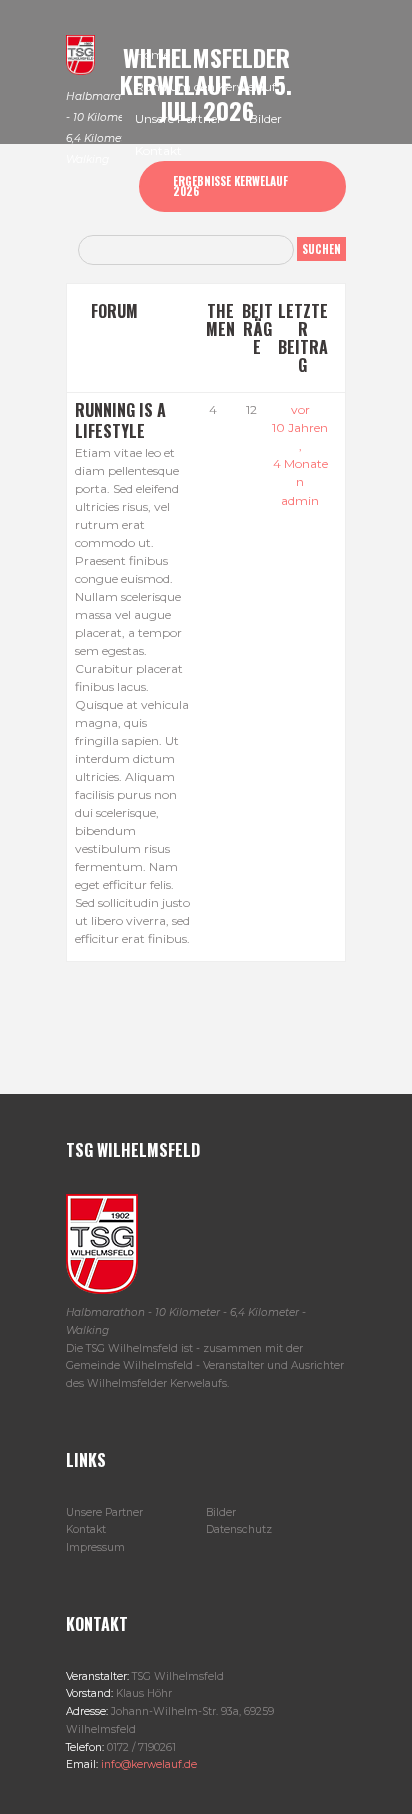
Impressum (95, 1547)
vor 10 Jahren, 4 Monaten (300, 445)
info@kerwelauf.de (147, 1764)
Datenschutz (239, 1529)
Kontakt (86, 1529)
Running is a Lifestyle (120, 420)
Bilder (221, 1512)
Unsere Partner (104, 1512)
